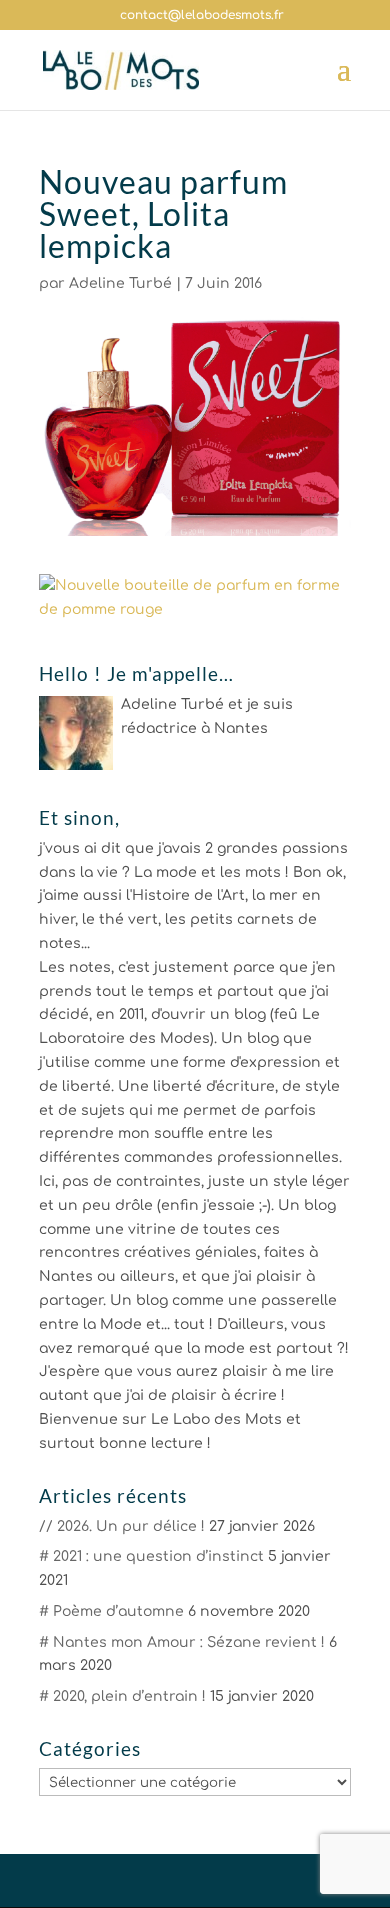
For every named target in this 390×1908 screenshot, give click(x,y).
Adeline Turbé (120, 283)
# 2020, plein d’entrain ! (122, 1696)
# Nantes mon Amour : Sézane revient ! (182, 1642)
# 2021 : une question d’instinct (151, 1556)
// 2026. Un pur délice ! (122, 1526)
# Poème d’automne (111, 1611)
